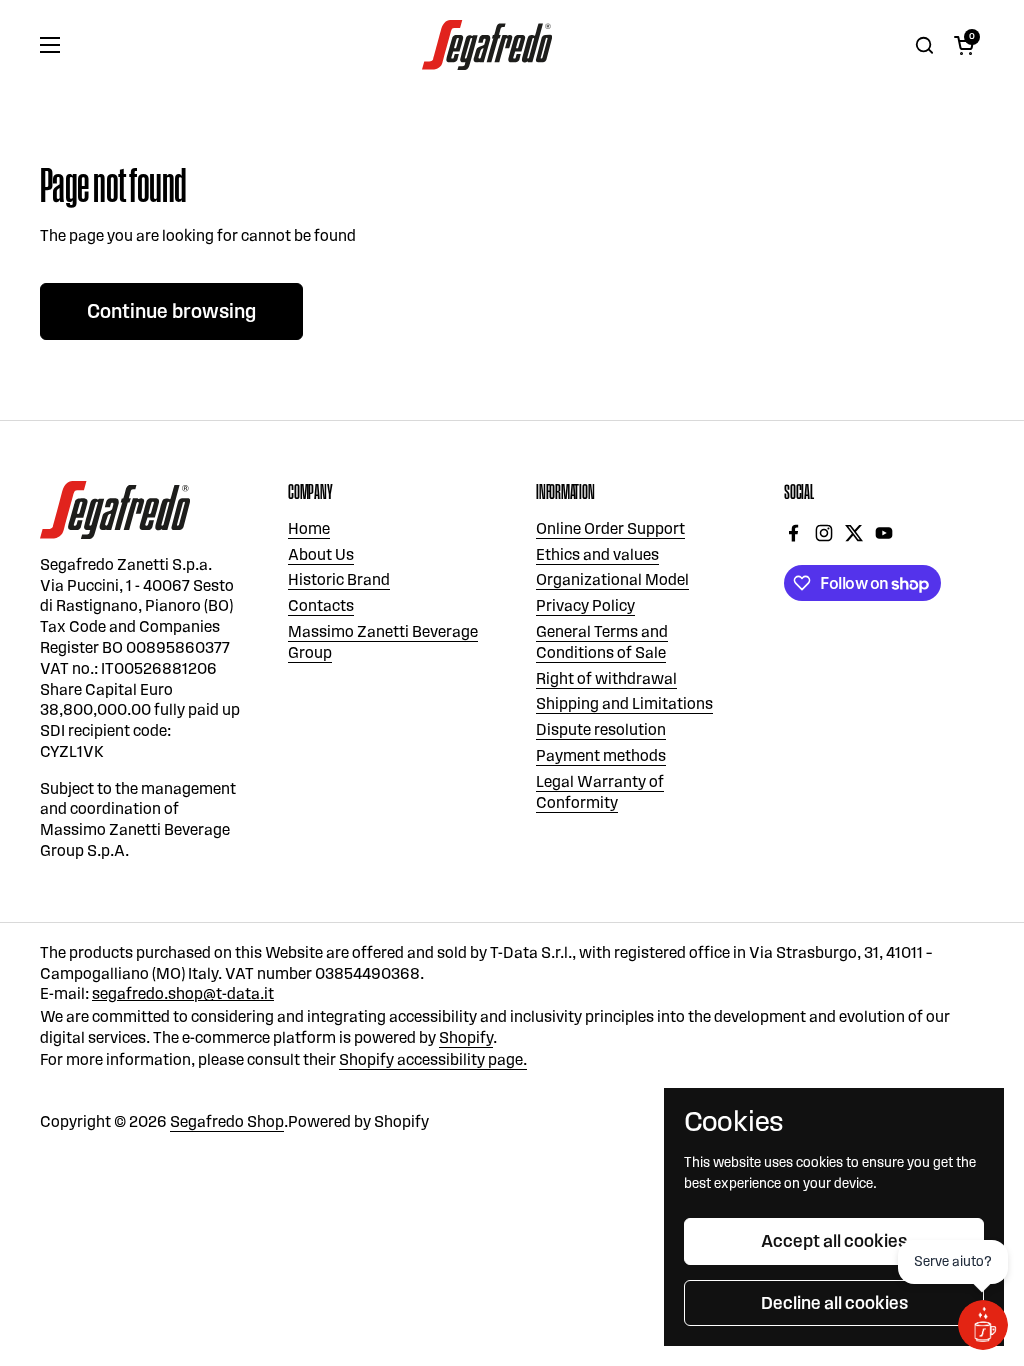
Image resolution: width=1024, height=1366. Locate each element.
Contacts (321, 605)
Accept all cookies (834, 1241)
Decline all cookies (834, 1303)
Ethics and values (597, 554)
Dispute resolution (601, 729)
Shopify (466, 1037)
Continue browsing (171, 311)
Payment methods (601, 755)
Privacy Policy (585, 605)
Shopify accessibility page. (433, 1059)
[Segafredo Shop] (487, 45)
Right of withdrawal (606, 678)
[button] (964, 45)
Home (309, 528)
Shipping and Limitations (624, 703)
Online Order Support (610, 528)
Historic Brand (339, 579)
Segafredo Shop (227, 1121)
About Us (321, 554)
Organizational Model (612, 579)
